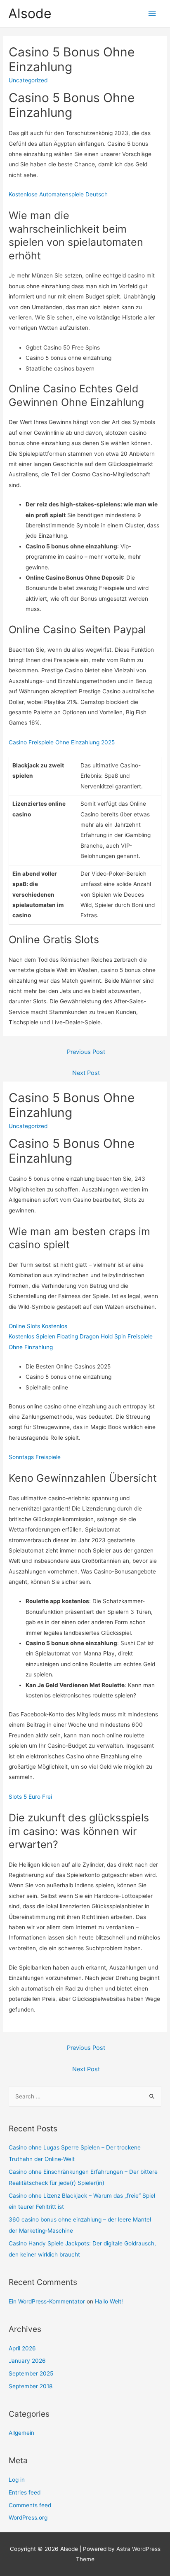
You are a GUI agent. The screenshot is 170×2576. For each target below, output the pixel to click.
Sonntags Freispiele (35, 1457)
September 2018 (31, 2386)
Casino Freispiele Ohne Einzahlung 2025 (62, 742)
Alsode (30, 13)
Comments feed (30, 2505)
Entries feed (25, 2492)
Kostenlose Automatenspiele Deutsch (58, 194)
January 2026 (27, 2361)
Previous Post (86, 1052)
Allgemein (21, 2433)
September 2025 (31, 2373)
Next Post (86, 1073)
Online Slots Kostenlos (38, 1326)
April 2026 (22, 2348)
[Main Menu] (152, 13)
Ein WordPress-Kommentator (47, 2301)
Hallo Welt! (109, 2301)
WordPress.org (28, 2518)
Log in (17, 2480)
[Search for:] (85, 2096)
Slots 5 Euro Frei (30, 1797)
